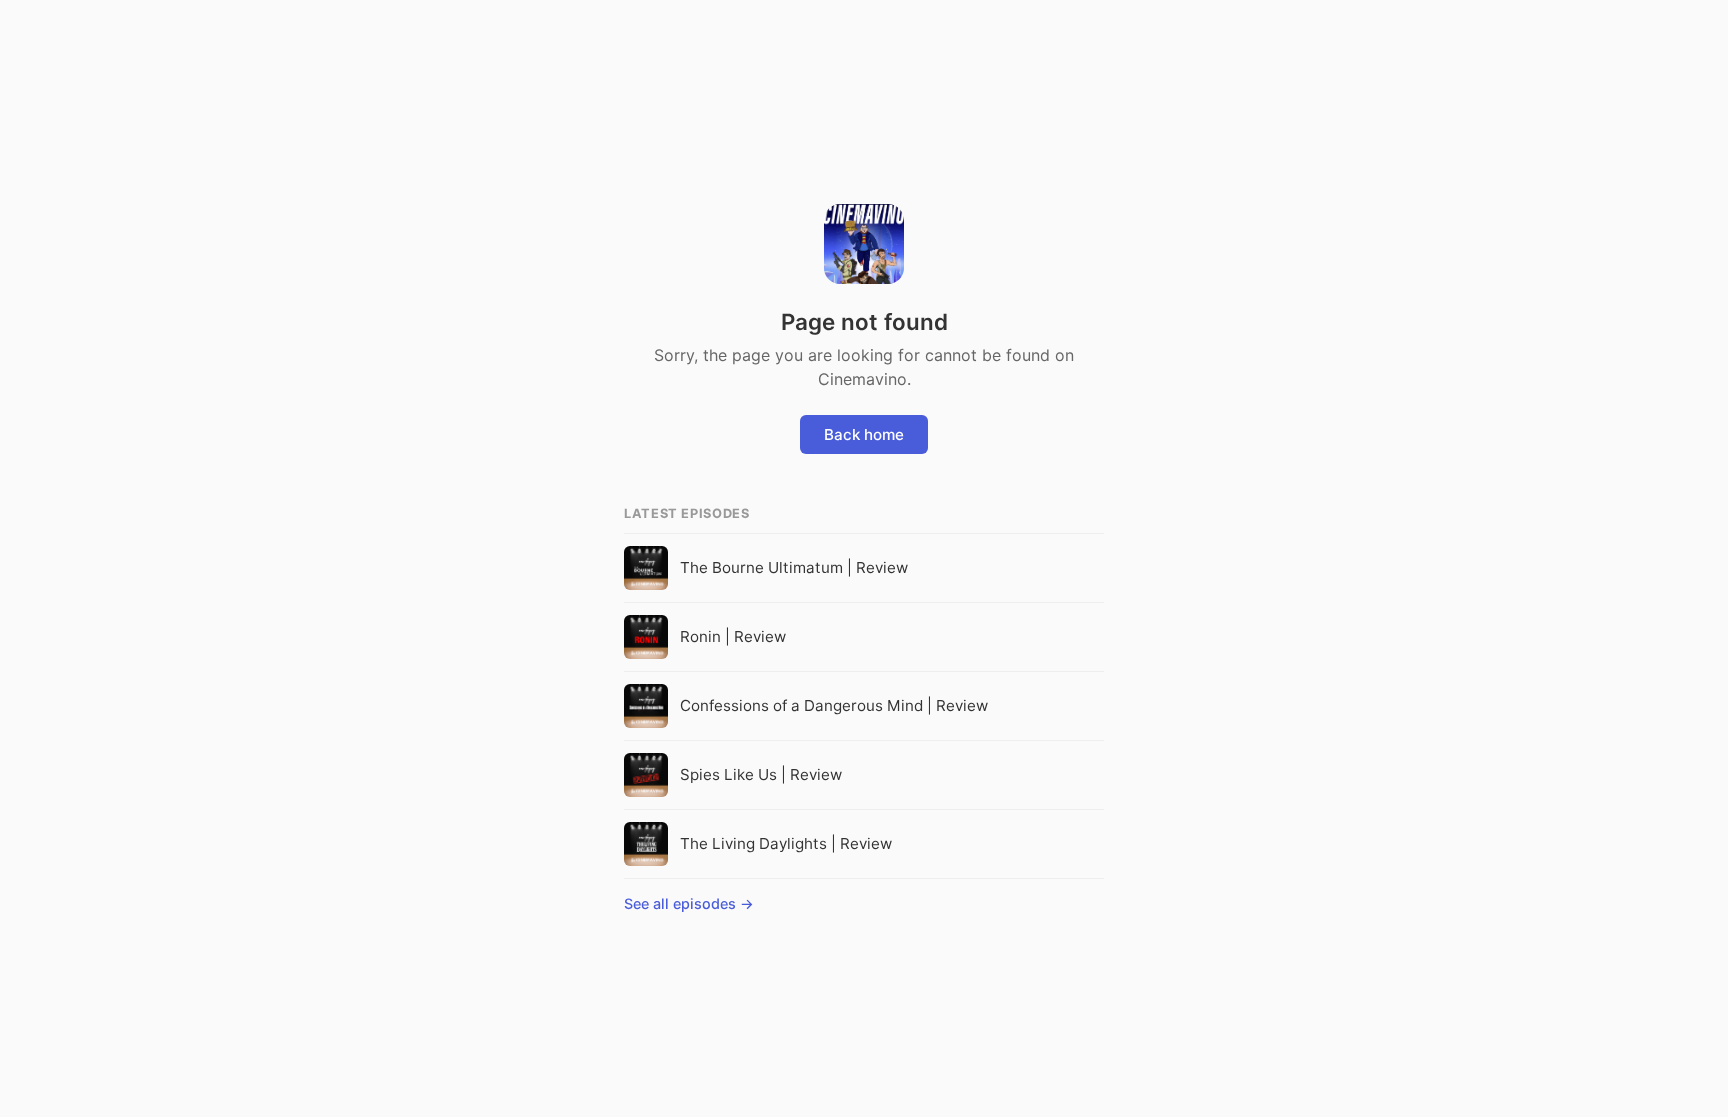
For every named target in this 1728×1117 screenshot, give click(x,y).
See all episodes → (689, 903)
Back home (864, 434)
